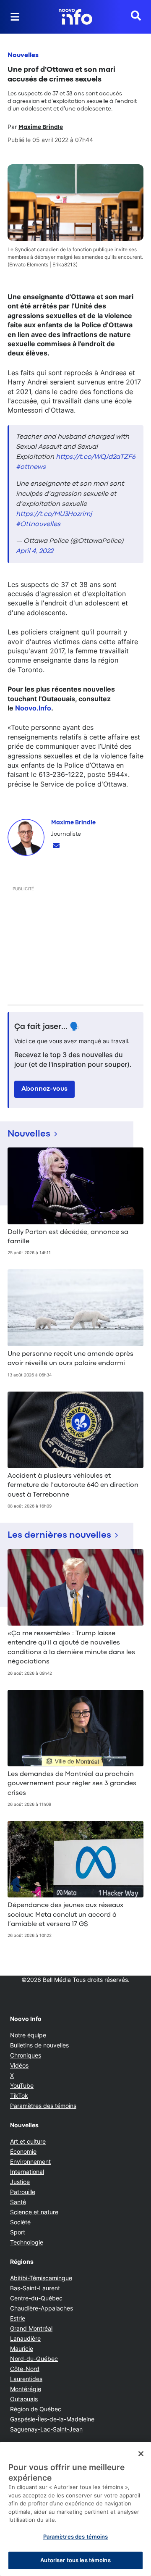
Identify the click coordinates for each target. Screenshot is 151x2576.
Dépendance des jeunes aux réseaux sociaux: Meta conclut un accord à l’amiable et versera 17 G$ (65, 1915)
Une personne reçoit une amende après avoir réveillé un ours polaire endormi (70, 1359)
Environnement (30, 2162)
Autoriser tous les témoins (75, 2560)
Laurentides (26, 2379)
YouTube (22, 2085)
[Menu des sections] (15, 17)
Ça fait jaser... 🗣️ (47, 1027)
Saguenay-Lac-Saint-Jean (46, 2429)
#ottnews (31, 467)
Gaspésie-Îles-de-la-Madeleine (52, 2419)
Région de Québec (36, 2409)
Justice (20, 2182)
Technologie (27, 2242)
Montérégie (26, 2389)
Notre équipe (28, 2035)
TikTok (19, 2096)
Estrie (18, 2318)
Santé (18, 2202)
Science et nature (34, 2212)
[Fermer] (141, 2454)
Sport (18, 2232)
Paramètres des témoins (43, 2106)
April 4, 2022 (35, 551)
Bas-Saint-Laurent (35, 2288)
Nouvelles (23, 55)
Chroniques (26, 2055)
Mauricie (22, 2348)
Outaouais (24, 2399)
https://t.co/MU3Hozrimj (54, 514)
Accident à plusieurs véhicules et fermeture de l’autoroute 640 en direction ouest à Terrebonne (73, 1485)
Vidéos (19, 2065)
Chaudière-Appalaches (42, 2308)
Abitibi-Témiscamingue (41, 2278)
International (27, 2172)
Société (20, 2222)
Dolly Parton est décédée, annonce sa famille (68, 1237)
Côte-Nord (25, 2369)
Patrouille (23, 2192)
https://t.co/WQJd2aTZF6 (96, 457)
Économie (23, 2151)
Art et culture (28, 2141)
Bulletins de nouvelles (39, 2045)
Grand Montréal (31, 2328)
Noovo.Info (33, 708)
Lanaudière (25, 2338)
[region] (75, 2509)
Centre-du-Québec (36, 2298)
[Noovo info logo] (75, 17)
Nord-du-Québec (34, 2359)
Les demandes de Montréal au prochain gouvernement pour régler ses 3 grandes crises (72, 1784)
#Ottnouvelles (38, 524)
